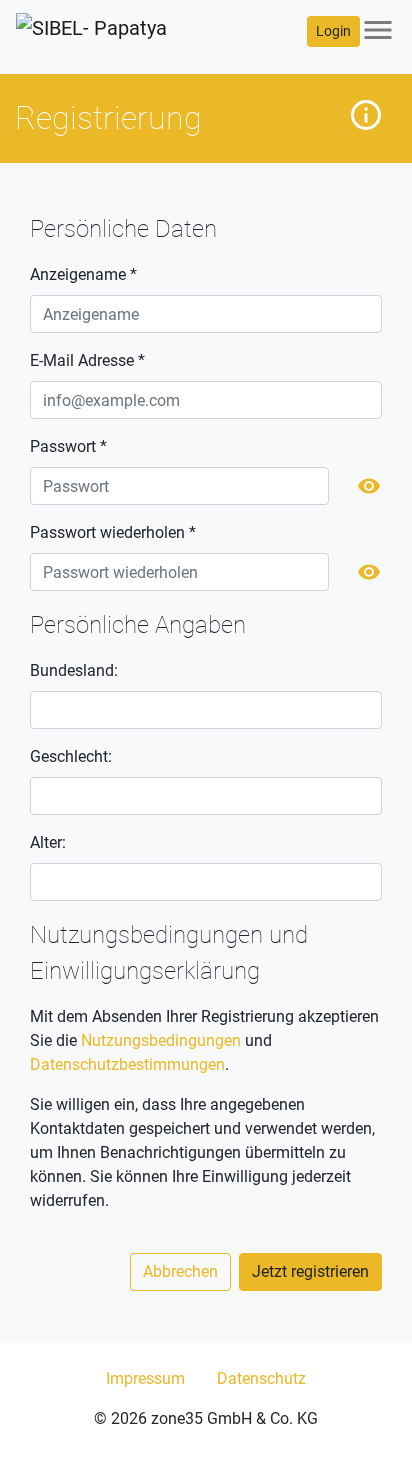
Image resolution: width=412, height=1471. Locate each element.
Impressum (145, 1378)
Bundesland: (74, 670)
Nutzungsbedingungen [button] (161, 1040)
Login (333, 31)
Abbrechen (180, 1271)
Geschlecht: (71, 756)
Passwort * (68, 446)
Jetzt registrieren (310, 1271)
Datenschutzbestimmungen (127, 1064)
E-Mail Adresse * (87, 360)
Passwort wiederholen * (113, 532)
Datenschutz (261, 1378)
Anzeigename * (83, 274)
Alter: (48, 842)
